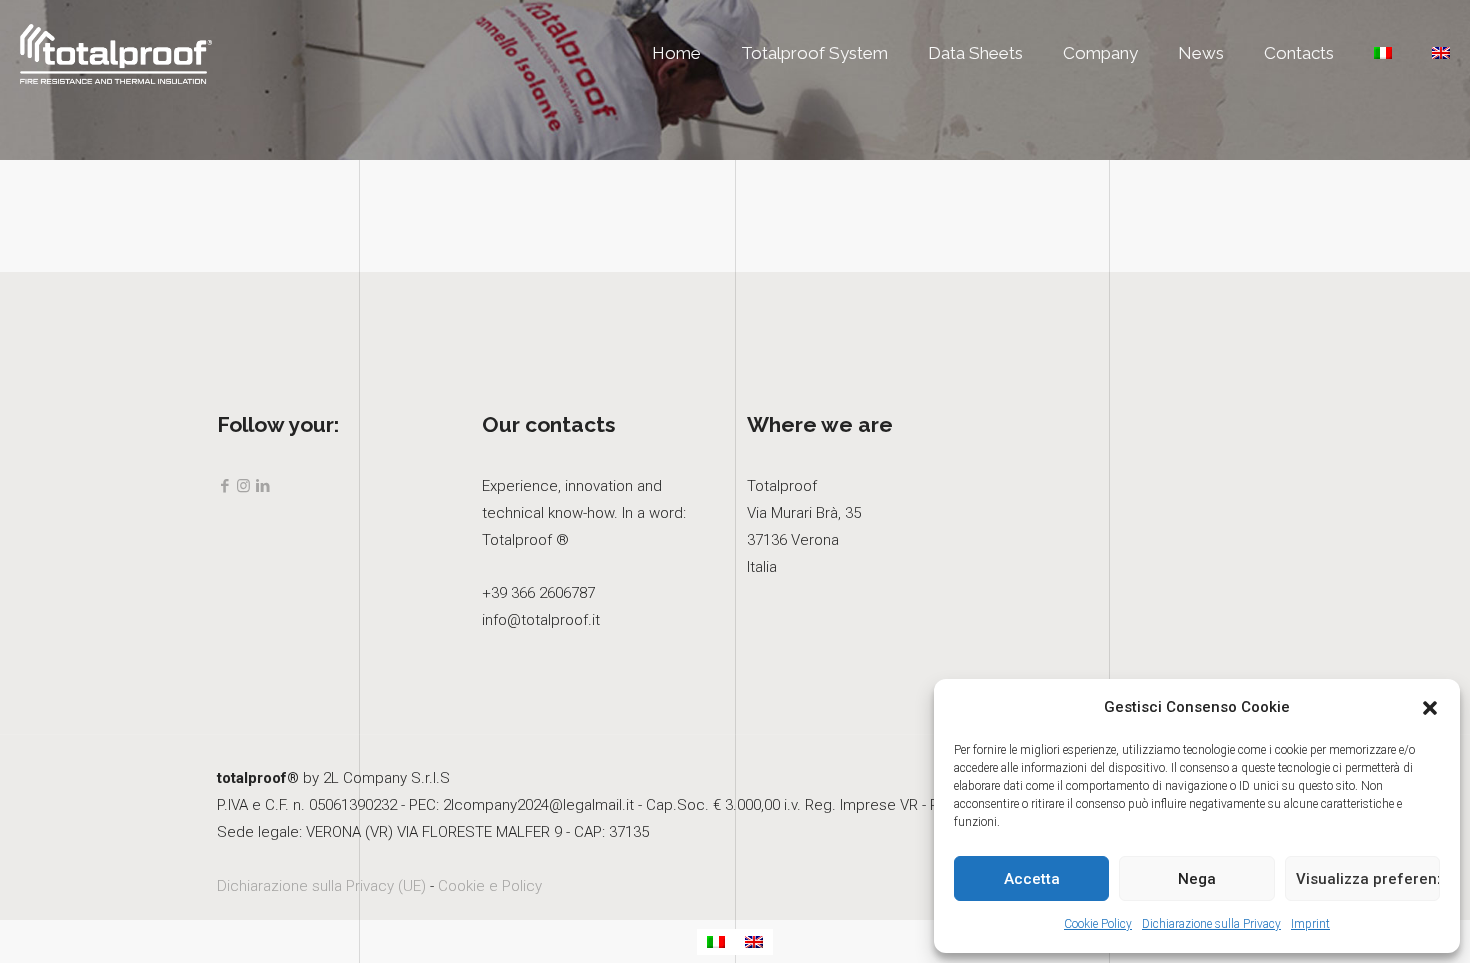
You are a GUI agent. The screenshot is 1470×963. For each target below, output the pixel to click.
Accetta (1032, 879)
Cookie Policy (1098, 924)
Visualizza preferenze (1368, 879)
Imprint (1310, 924)
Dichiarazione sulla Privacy (1211, 924)
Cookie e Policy (490, 886)
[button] (1430, 708)
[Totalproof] (116, 53)
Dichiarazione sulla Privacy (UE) (321, 886)
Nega (1197, 879)
